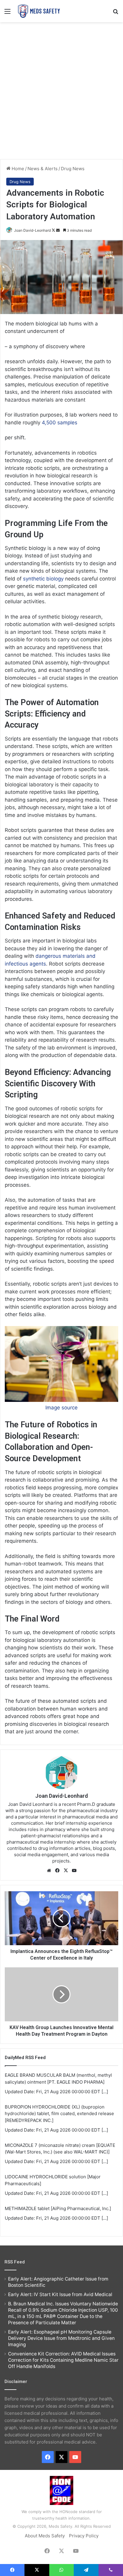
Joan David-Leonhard (32, 230)
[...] (105, 2092)
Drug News (73, 169)
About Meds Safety (45, 2536)
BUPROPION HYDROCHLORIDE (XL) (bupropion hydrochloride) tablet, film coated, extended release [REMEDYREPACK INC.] (59, 2114)
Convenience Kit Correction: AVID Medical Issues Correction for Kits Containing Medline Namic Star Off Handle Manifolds (63, 2360)
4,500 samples (60, 423)
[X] (66, 1871)
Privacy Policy (84, 2536)
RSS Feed (15, 2262)
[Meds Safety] (39, 11)
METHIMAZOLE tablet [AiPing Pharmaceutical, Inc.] (58, 2208)
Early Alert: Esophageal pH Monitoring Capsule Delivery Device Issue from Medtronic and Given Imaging (61, 2338)
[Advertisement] (61, 90)
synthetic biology (43, 579)
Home (17, 169)
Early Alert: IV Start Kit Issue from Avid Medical (60, 2294)
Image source (61, 1408)
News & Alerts (43, 169)
